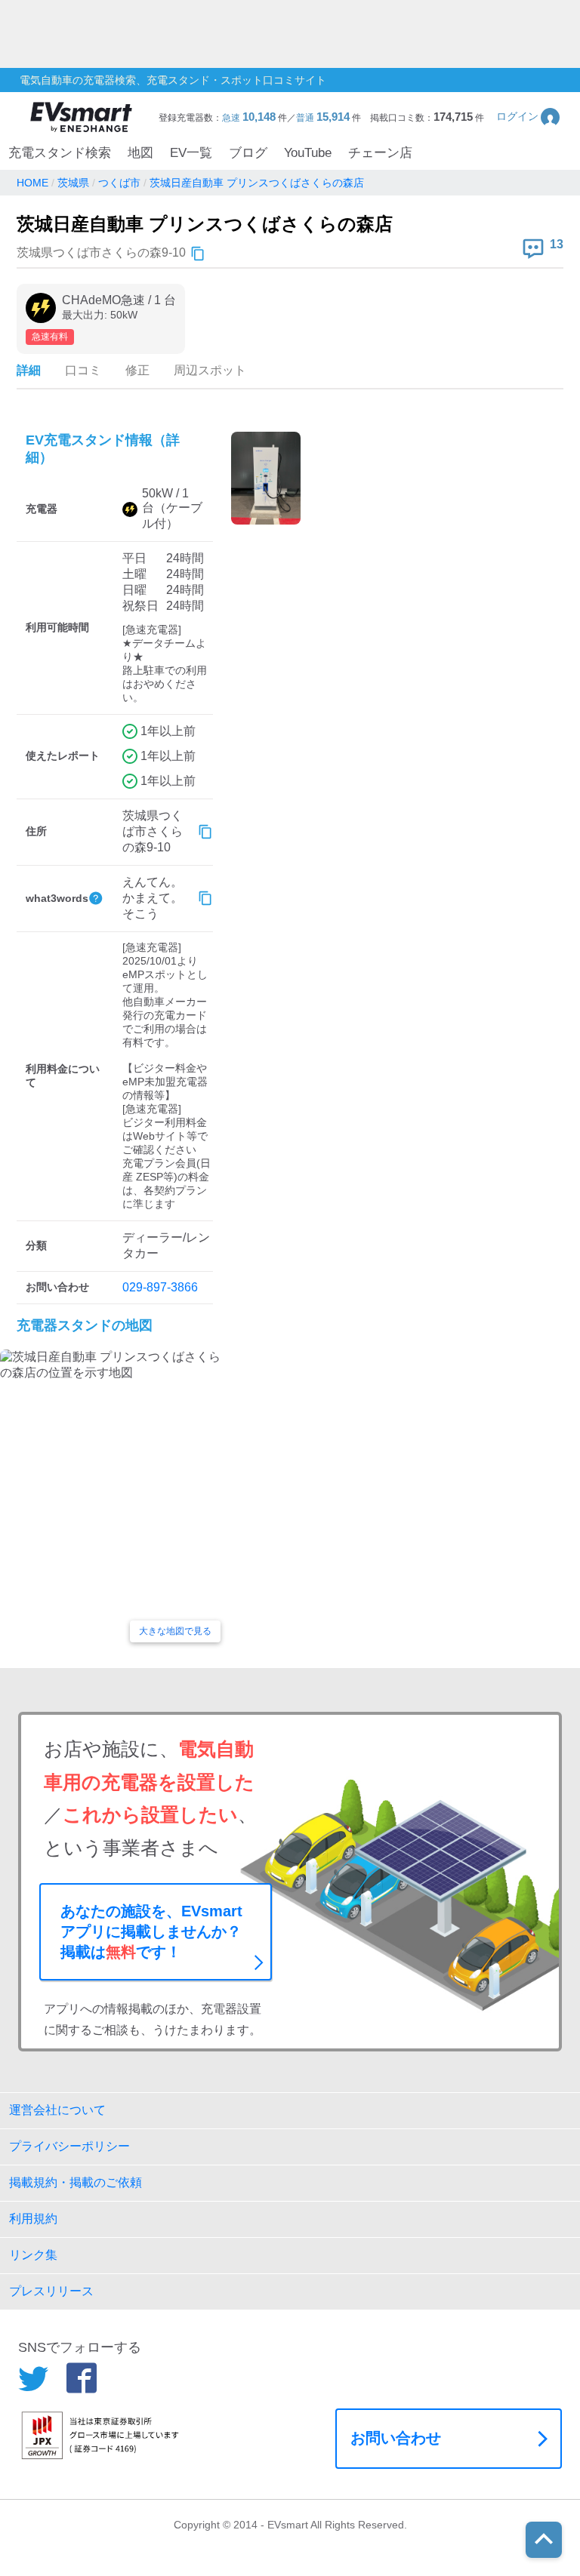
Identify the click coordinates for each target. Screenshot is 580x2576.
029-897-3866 (160, 1287)
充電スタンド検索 (60, 153)
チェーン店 (380, 153)
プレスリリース (51, 2291)
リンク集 (33, 2255)
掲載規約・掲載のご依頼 (76, 2182)
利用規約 (33, 2219)
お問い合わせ (396, 2438)
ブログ (248, 153)
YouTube (308, 153)
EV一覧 (191, 153)
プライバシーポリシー (69, 2146)
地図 (140, 153)
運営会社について (57, 2110)
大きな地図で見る (175, 1631)
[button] (529, 117)
